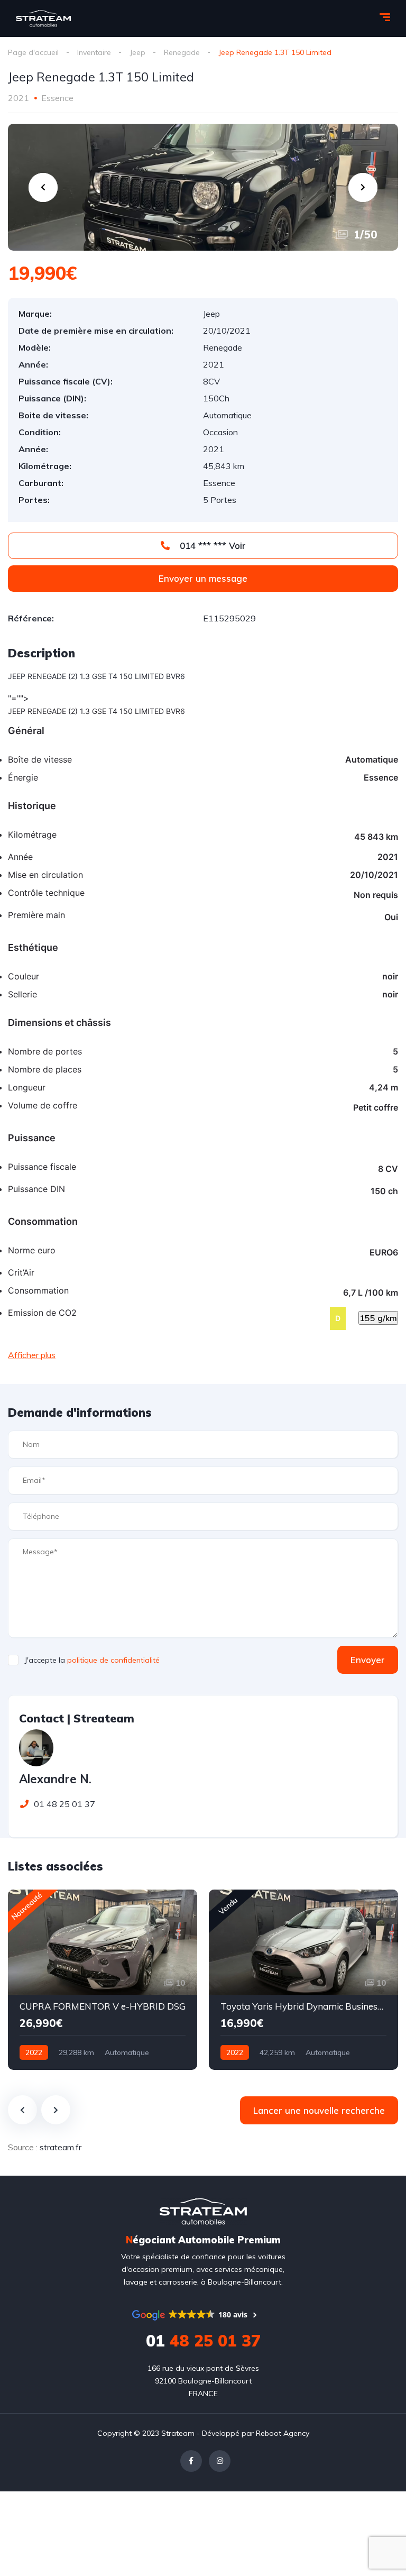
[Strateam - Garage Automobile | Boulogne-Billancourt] (43, 19)
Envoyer (368, 1660)
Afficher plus (32, 1355)
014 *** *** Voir (211, 546)
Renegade (182, 52)
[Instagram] (220, 2461)
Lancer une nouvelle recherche (319, 2110)
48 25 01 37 (203, 2341)
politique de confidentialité (113, 1660)
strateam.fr (61, 2147)
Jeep (137, 52)
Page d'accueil (33, 52)
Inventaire (94, 52)
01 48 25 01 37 (62, 1804)
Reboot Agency (283, 2433)
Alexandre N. (55, 1779)
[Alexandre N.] (36, 1748)
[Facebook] (191, 2461)
